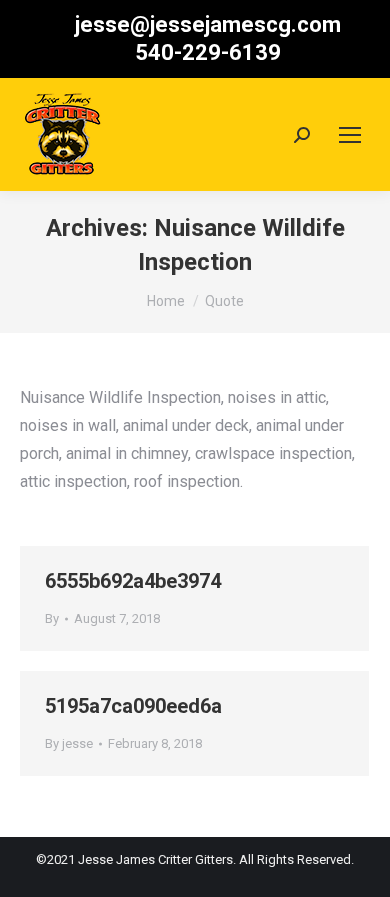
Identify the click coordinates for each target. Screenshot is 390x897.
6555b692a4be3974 (133, 581)
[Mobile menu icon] (350, 135)
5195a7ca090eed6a (133, 706)
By (52, 618)
